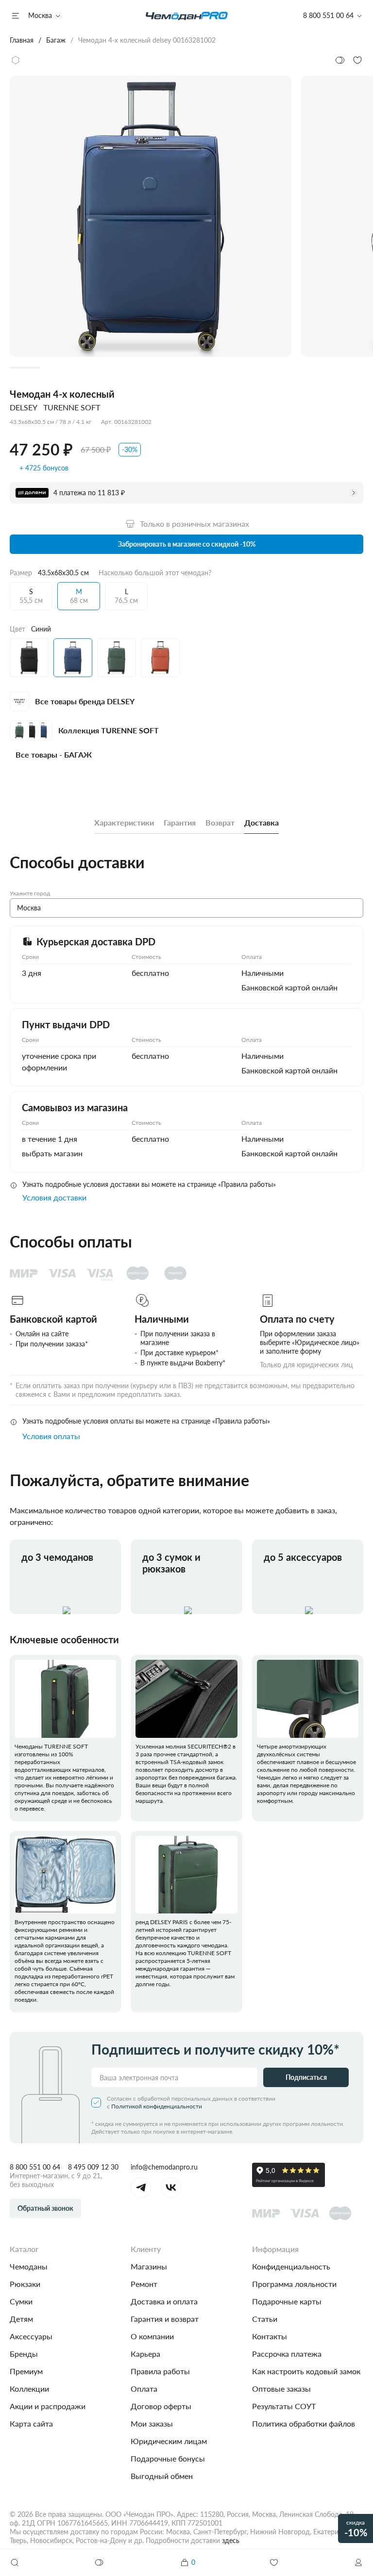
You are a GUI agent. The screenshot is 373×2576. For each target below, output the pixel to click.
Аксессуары (31, 2336)
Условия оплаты (51, 1436)
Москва (40, 15)
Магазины (149, 2266)
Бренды (24, 2354)
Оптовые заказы (281, 2389)
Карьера (145, 2354)
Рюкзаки (25, 2284)
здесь (231, 2540)
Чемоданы (29, 2266)
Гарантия (180, 822)
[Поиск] (15, 2562)
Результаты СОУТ (284, 2406)
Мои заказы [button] (152, 2423)
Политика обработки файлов (304, 2423)
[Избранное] (274, 2562)
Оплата (144, 2389)
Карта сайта (31, 2423)
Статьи (265, 2319)
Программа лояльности (294, 2284)
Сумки (21, 2301)
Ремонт (144, 2284)
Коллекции (29, 2389)
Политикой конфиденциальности (157, 2106)
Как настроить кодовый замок (306, 2371)
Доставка (262, 822)
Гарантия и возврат (165, 2319)
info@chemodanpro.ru (164, 2167)
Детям (21, 2319)
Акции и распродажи (48, 2406)
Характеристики (124, 822)
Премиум (26, 2371)
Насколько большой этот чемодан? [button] (155, 573)
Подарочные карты (287, 2301)
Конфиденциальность (291, 2266)
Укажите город (30, 893)
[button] (358, 2562)
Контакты (270, 2336)
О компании (152, 2336)
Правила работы (160, 2371)
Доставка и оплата (164, 2301)
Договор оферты (161, 2406)
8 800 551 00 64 (35, 2167)
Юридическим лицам (169, 2441)
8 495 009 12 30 (93, 2167)
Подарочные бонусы (168, 2458)
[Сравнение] (100, 2562)
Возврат (220, 822)
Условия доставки (54, 1197)
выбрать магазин (52, 1153)
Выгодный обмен (162, 2476)
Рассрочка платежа (287, 2354)
